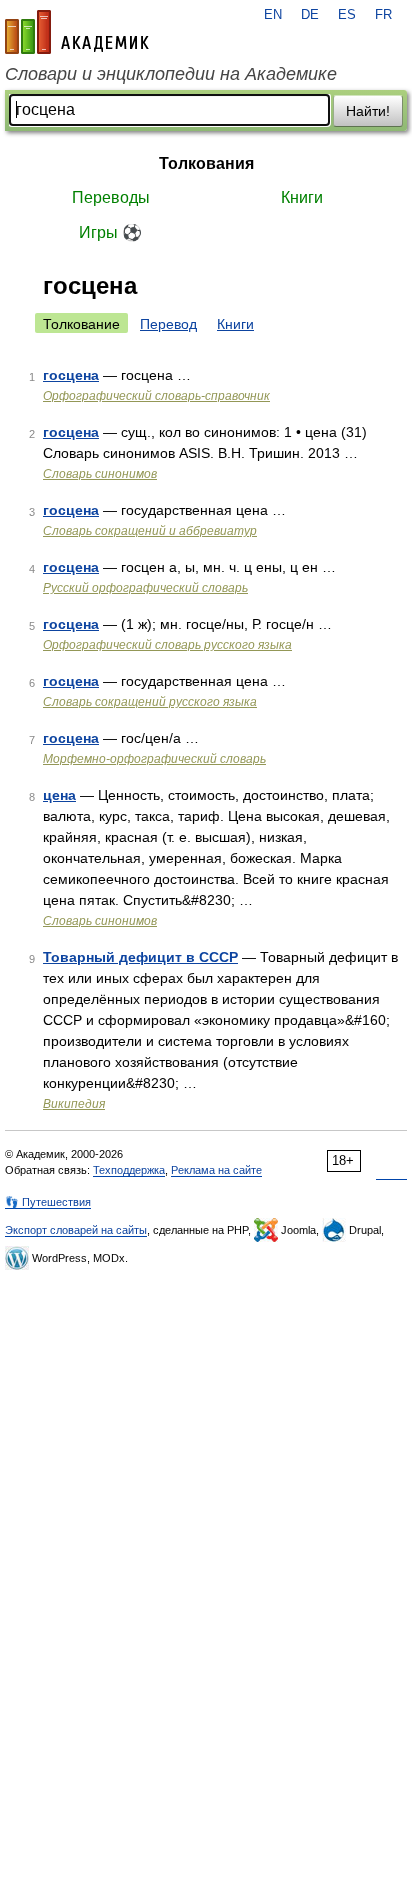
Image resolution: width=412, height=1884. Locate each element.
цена (59, 795)
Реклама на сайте (216, 1170)
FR (383, 15)
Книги (302, 197)
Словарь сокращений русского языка (150, 702)
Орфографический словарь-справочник (156, 396)
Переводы (111, 197)
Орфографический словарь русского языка (167, 645)
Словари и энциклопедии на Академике (171, 74)
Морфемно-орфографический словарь (154, 759)
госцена (71, 375)
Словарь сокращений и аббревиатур (150, 531)
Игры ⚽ (110, 232)
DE (310, 15)
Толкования (206, 163)
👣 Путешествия (48, 1202)
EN (273, 15)
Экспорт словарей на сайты (76, 1230)
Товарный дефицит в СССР (140, 957)
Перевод (168, 324)
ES (347, 15)
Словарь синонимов (100, 474)
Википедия (74, 1104)
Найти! (368, 111)
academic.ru (77, 32)
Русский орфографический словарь (145, 588)
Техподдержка (129, 1170)
